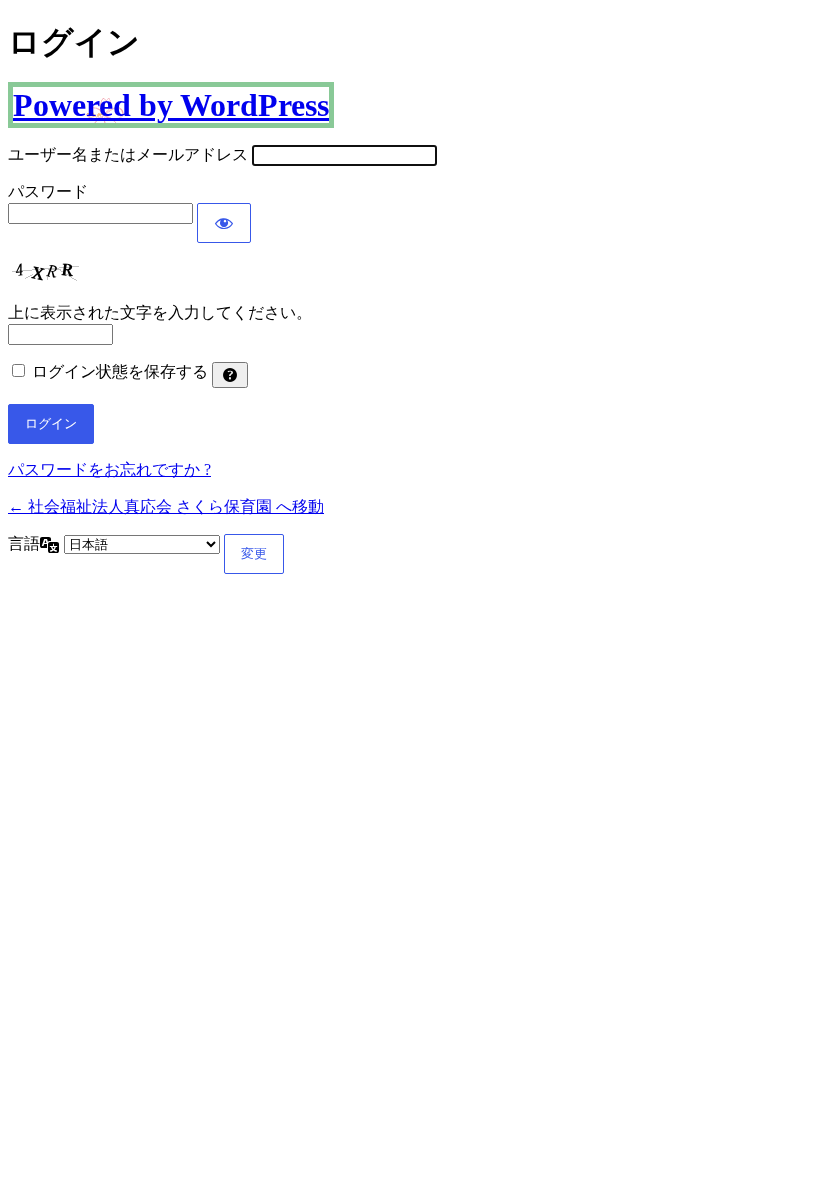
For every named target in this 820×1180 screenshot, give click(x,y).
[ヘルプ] (230, 375)
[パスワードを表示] (224, 223)
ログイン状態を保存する (120, 371)
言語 (24, 543)
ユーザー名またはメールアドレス (128, 154)
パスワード (48, 191)
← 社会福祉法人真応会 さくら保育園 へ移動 (166, 506)
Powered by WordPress (171, 105)
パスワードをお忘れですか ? (109, 469)
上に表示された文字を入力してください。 (160, 312)
